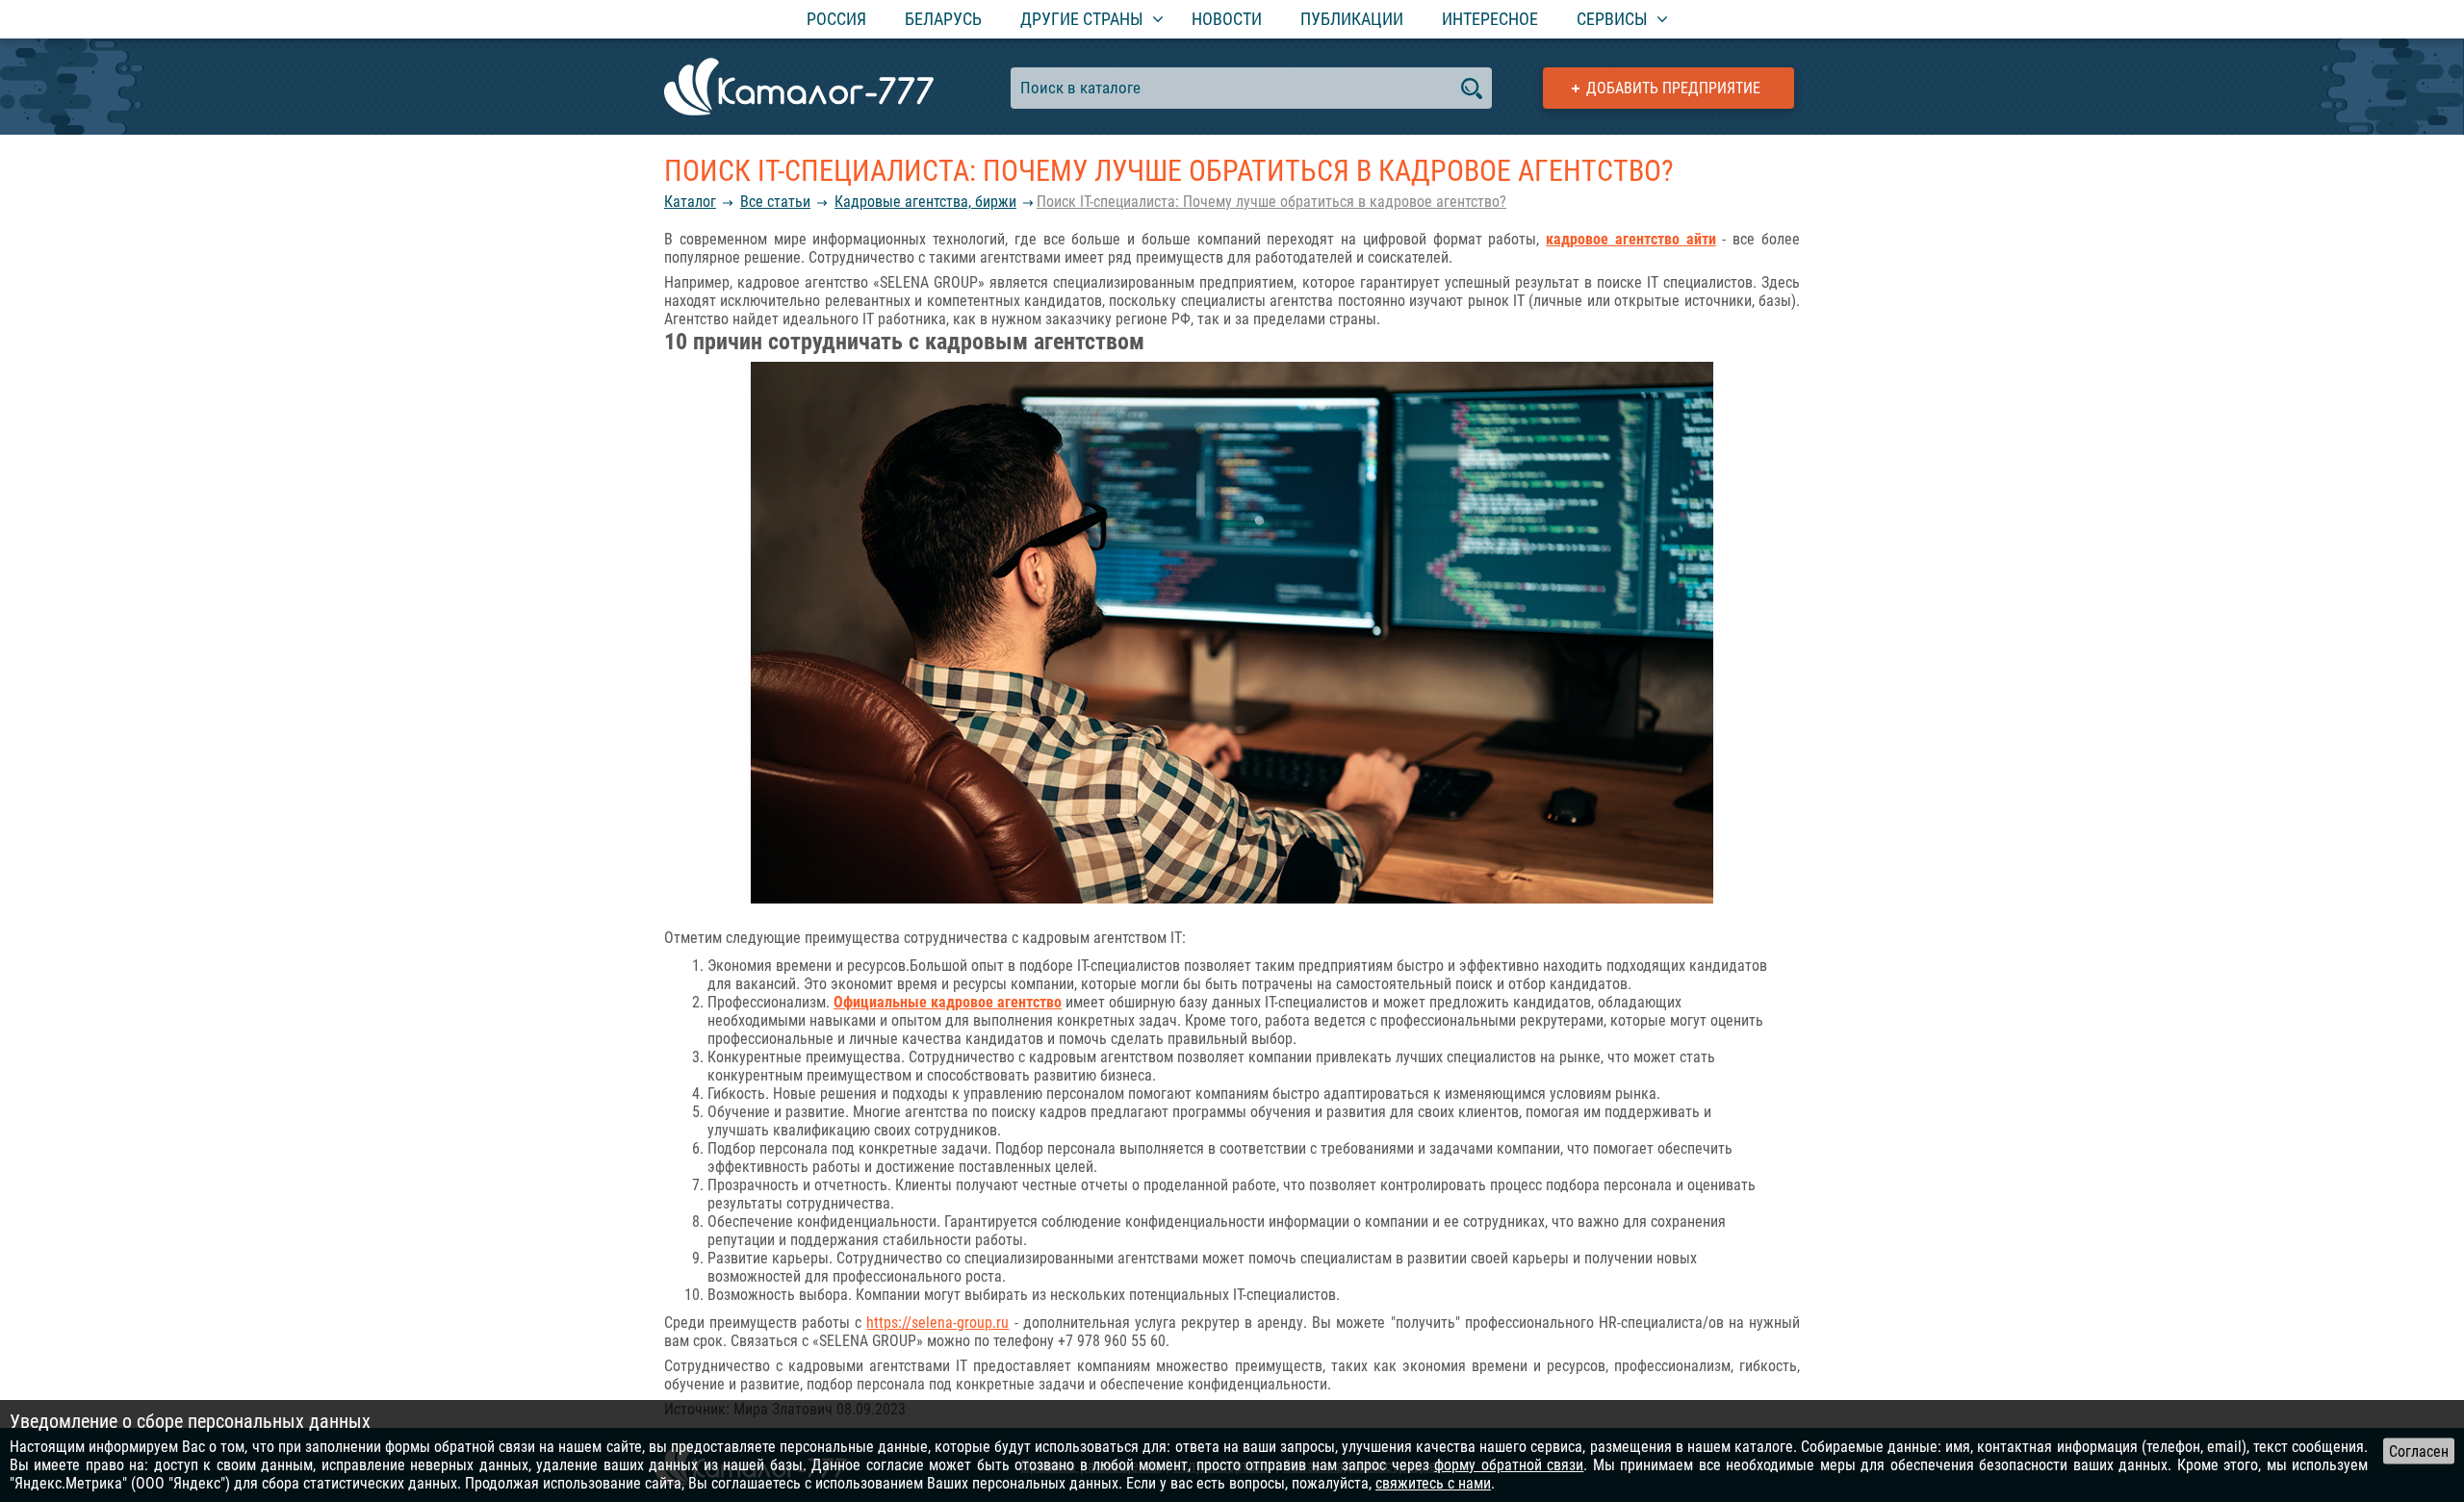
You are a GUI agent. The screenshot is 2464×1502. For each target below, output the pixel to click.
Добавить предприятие (1673, 88)
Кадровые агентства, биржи (925, 202)
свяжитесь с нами (1433, 1483)
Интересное (1490, 19)
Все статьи (775, 202)
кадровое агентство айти (1631, 239)
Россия (836, 19)
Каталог (690, 202)
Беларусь (943, 19)
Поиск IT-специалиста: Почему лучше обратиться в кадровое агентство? (1271, 202)
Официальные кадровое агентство (948, 1002)
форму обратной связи (1509, 1465)
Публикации (1352, 19)
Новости (1227, 19)
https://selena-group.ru (937, 1323)
